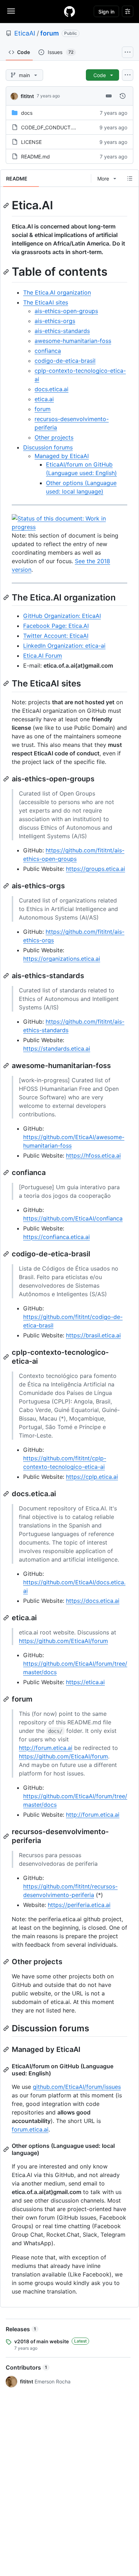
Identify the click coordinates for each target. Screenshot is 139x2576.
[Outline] (130, 178)
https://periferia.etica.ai (79, 1905)
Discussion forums (48, 447)
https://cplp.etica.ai (92, 1477)
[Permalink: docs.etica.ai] (7, 1494)
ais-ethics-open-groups (66, 311)
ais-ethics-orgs (55, 321)
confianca (48, 351)
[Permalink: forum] (7, 1699)
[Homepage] (69, 11)
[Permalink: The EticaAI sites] (7, 684)
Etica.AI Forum (43, 656)
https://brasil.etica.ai (93, 1335)
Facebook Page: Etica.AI (56, 626)
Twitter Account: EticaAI (56, 636)
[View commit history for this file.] (123, 96)
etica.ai (44, 399)
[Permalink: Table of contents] (7, 272)
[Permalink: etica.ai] (7, 1618)
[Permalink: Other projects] (7, 1962)
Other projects (54, 437)
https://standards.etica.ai (57, 1049)
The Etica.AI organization (57, 292)
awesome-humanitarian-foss (73, 341)
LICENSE (31, 142)
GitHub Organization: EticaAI (62, 616)
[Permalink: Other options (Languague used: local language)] (7, 2149)
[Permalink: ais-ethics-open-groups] (7, 779)
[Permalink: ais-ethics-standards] (7, 976)
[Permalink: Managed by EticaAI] (7, 2049)
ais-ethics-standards (62, 331)
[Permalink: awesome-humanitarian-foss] (7, 1066)
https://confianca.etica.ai (56, 1237)
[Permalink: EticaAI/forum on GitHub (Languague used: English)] (7, 2070)
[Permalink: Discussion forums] (7, 2028)
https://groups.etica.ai (96, 869)
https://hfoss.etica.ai (93, 1155)
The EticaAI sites (46, 302)
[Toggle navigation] (11, 11)
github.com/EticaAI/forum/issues (77, 2087)
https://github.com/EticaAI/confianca (73, 1218)
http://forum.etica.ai (46, 1748)
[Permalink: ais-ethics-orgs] (7, 886)
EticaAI (25, 33)
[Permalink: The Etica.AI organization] (7, 597)
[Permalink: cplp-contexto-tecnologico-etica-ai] (7, 1357)
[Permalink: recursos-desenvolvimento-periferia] (7, 1836)
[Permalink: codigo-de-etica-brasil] (7, 1254)
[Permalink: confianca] (7, 1173)
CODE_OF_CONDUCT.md (50, 127)
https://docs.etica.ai (93, 1601)
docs (27, 113)
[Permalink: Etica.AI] (7, 205)
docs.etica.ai (52, 389)
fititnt (27, 96)
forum (50, 33)
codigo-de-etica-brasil (65, 361)
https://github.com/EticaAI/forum (63, 1641)
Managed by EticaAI (62, 456)
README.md (35, 157)
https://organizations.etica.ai (62, 959)
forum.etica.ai (30, 2129)
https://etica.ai (85, 1682)
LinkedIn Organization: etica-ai (64, 646)
